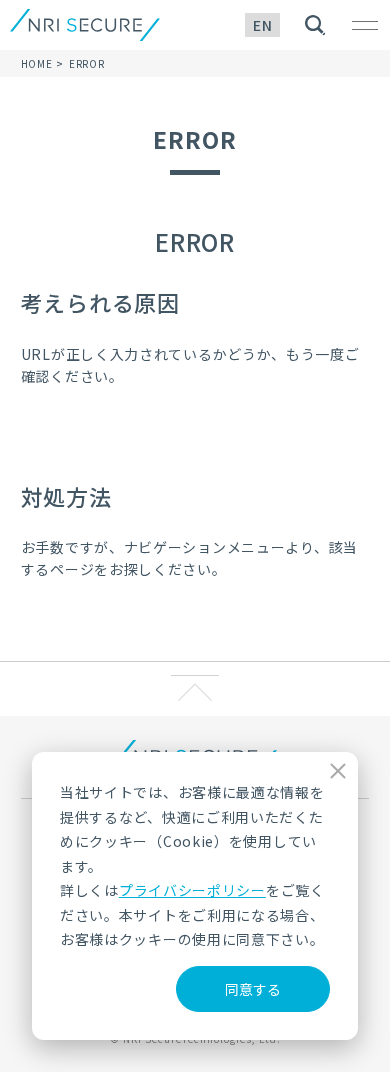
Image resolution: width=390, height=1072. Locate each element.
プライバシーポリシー (192, 890)
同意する (253, 989)
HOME (37, 63)
